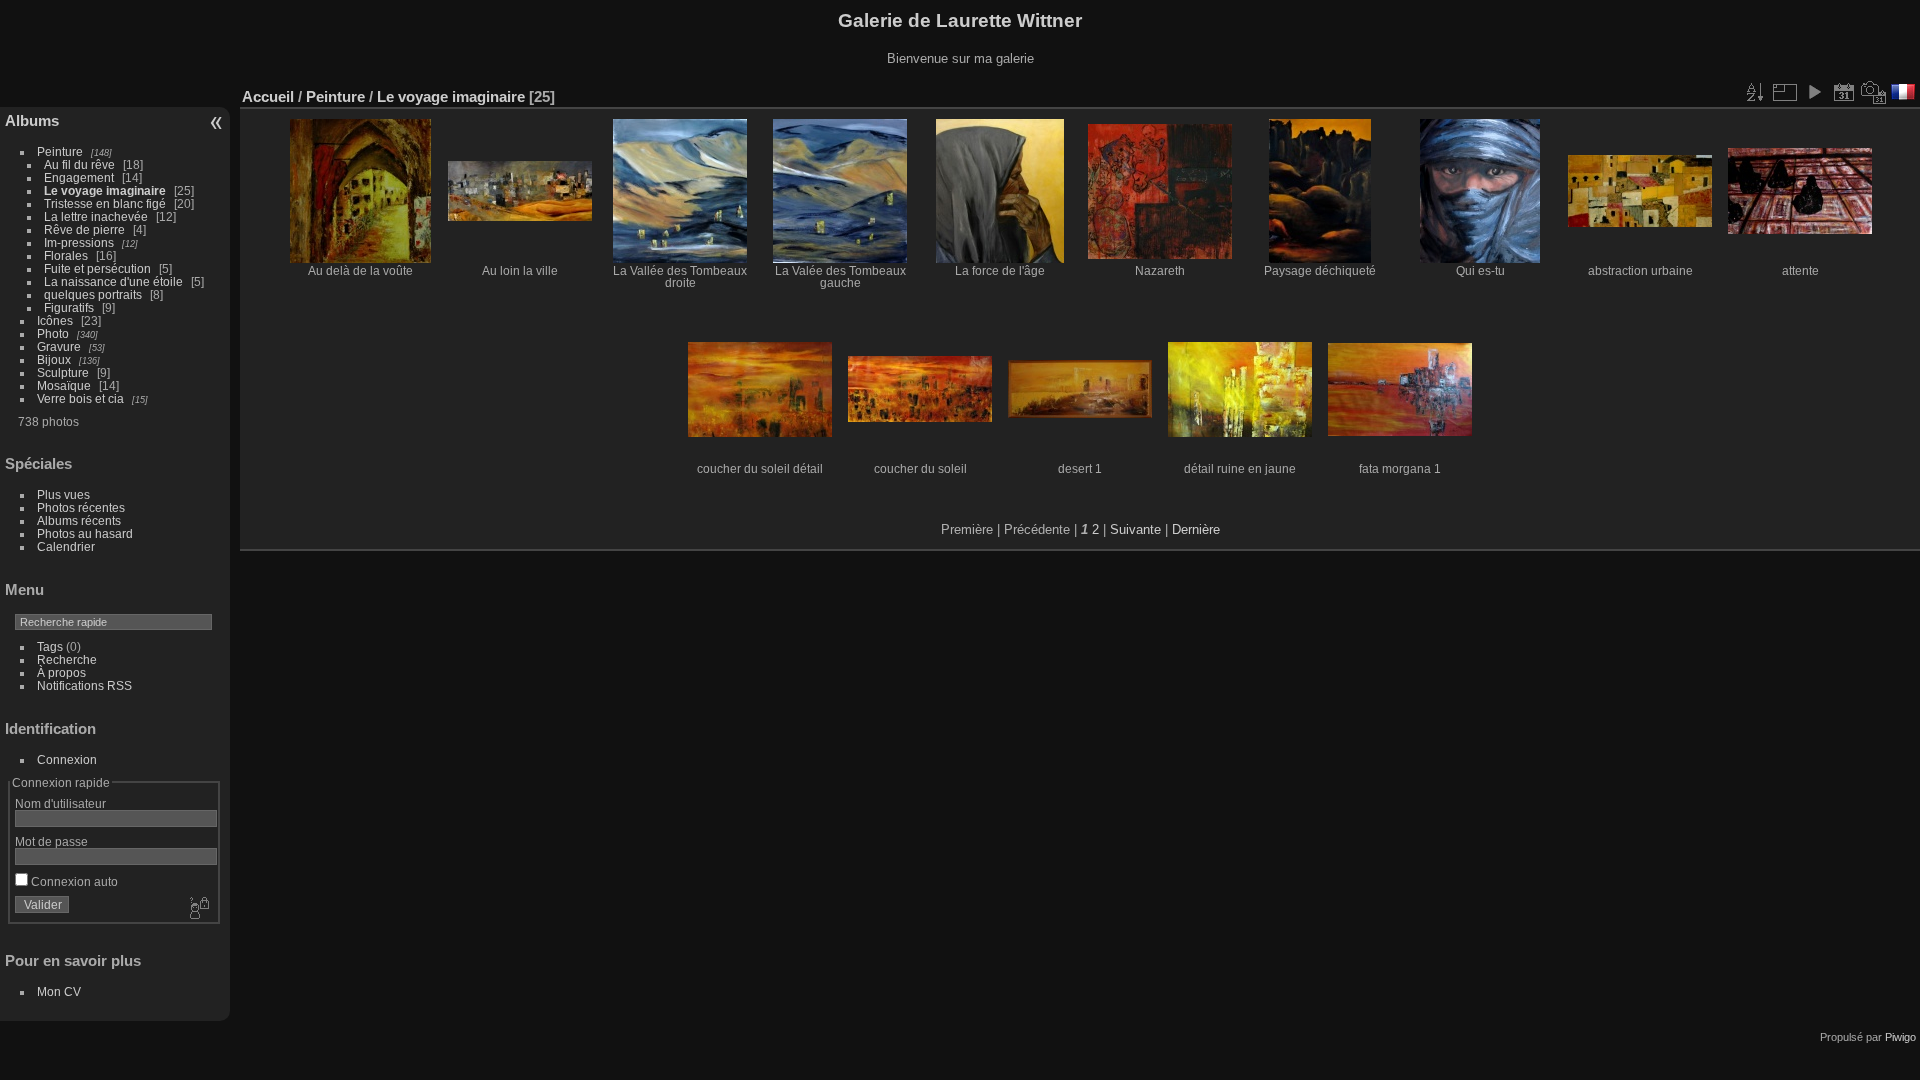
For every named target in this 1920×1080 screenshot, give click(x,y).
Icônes (55, 320)
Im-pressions (79, 242)
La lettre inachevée (96, 216)
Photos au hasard (85, 533)
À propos (61, 672)
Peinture (60, 151)
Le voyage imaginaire (105, 190)
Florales (66, 255)
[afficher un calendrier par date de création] (1874, 92)
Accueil (268, 96)
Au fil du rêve (79, 164)
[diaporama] (1814, 92)
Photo (53, 333)
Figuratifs (69, 307)
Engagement (79, 177)
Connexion (67, 759)
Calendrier (66, 546)
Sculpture (63, 372)
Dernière (1196, 529)
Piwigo (1900, 1037)
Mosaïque (64, 385)
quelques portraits (94, 294)
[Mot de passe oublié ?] (198, 909)
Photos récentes (81, 507)
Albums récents (79, 520)
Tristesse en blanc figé (105, 203)
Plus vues (63, 494)
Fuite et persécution (97, 268)
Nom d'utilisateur (60, 803)
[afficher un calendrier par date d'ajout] (1844, 92)
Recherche (67, 659)
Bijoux (54, 359)
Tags (50, 646)
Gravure (59, 346)
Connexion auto (73, 881)
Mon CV (59, 991)
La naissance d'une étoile (113, 281)
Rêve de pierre (84, 229)
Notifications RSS (84, 685)
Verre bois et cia (80, 398)
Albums (32, 120)
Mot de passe (51, 841)
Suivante (1135, 529)
